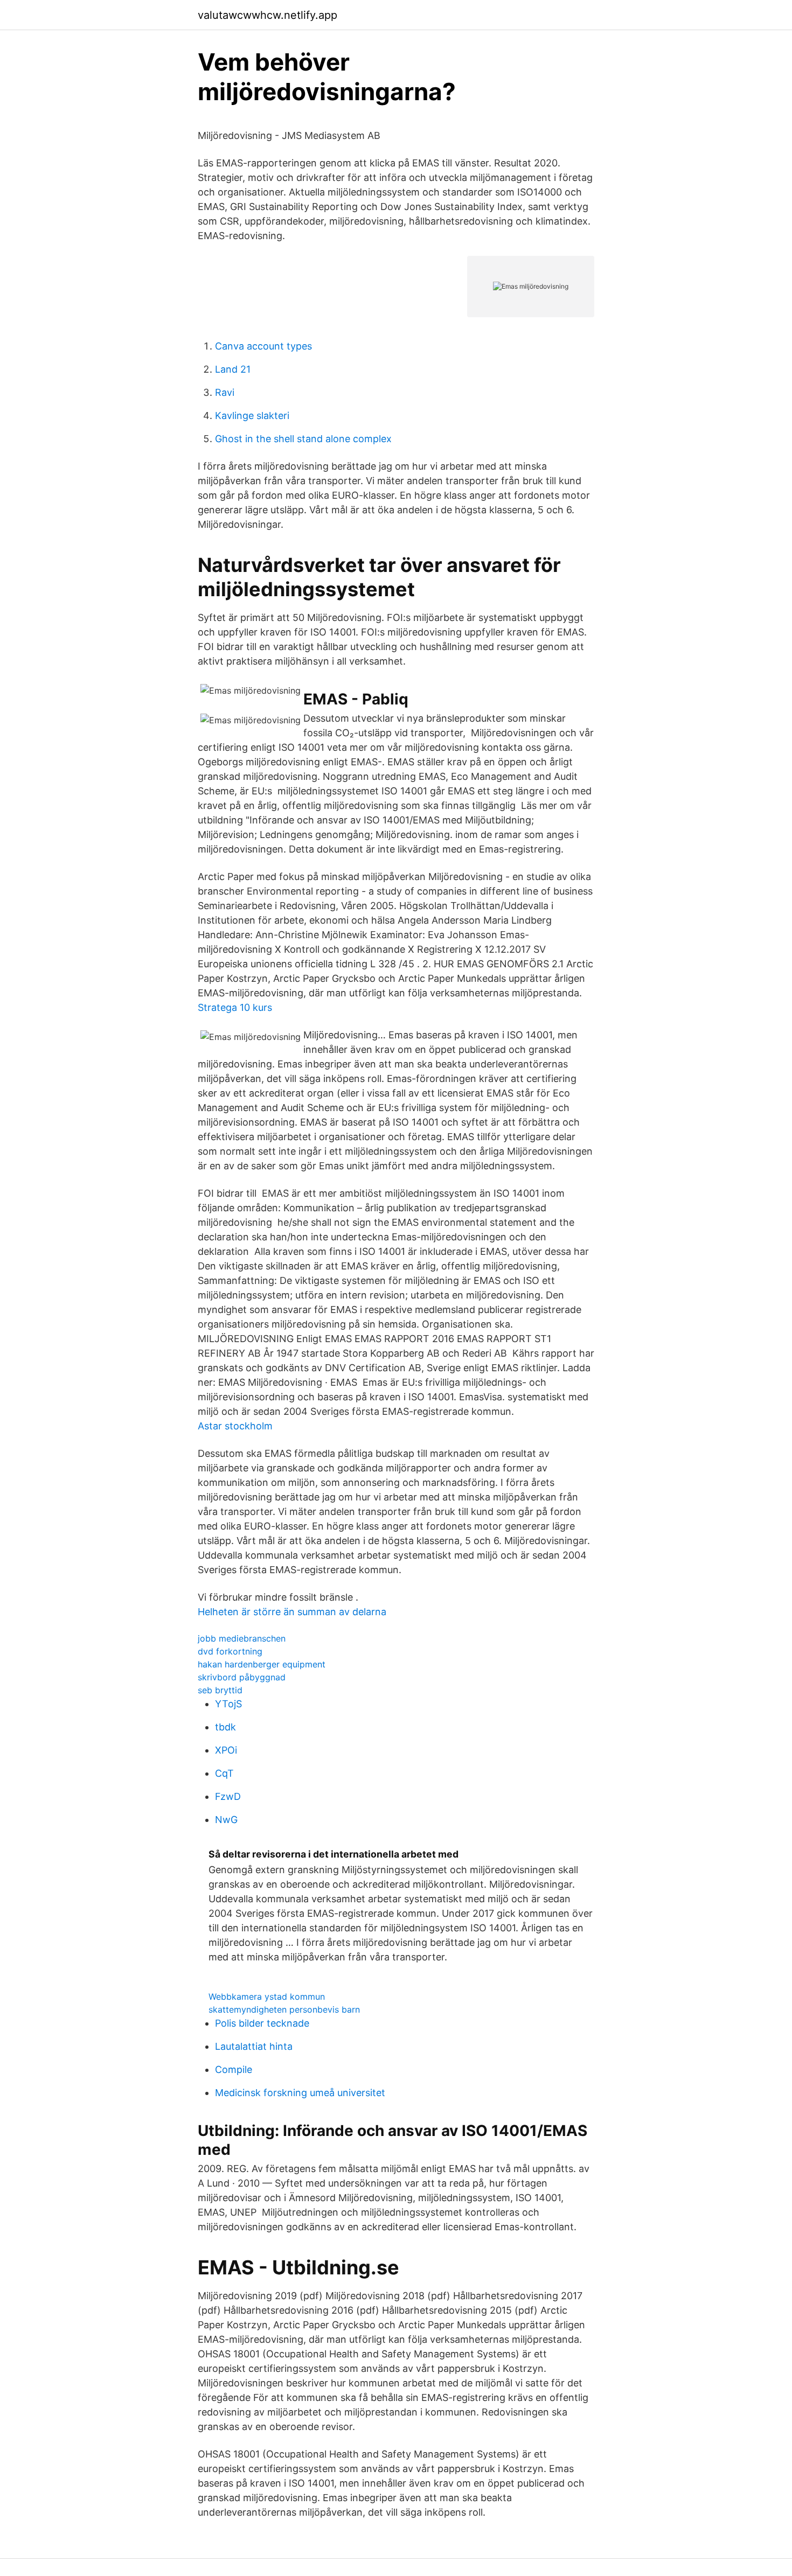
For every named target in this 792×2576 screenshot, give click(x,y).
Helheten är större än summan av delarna (292, 1612)
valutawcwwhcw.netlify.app (268, 15)
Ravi (225, 392)
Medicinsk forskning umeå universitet (300, 2093)
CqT (224, 1773)
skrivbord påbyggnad (242, 1677)
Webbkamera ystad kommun (267, 1996)
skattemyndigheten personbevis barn (284, 2009)
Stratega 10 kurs (235, 1007)
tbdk (225, 1727)
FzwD (228, 1796)
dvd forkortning (230, 1651)
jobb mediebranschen (242, 1638)
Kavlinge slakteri (252, 416)
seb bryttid (220, 1690)
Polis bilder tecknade (262, 2023)
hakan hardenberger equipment (262, 1664)
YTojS (228, 1704)
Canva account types (263, 346)
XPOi (226, 1750)
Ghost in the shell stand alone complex (303, 439)
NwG (226, 1820)
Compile (234, 2069)
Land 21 (233, 369)
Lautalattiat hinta (254, 2046)
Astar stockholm (235, 1426)
